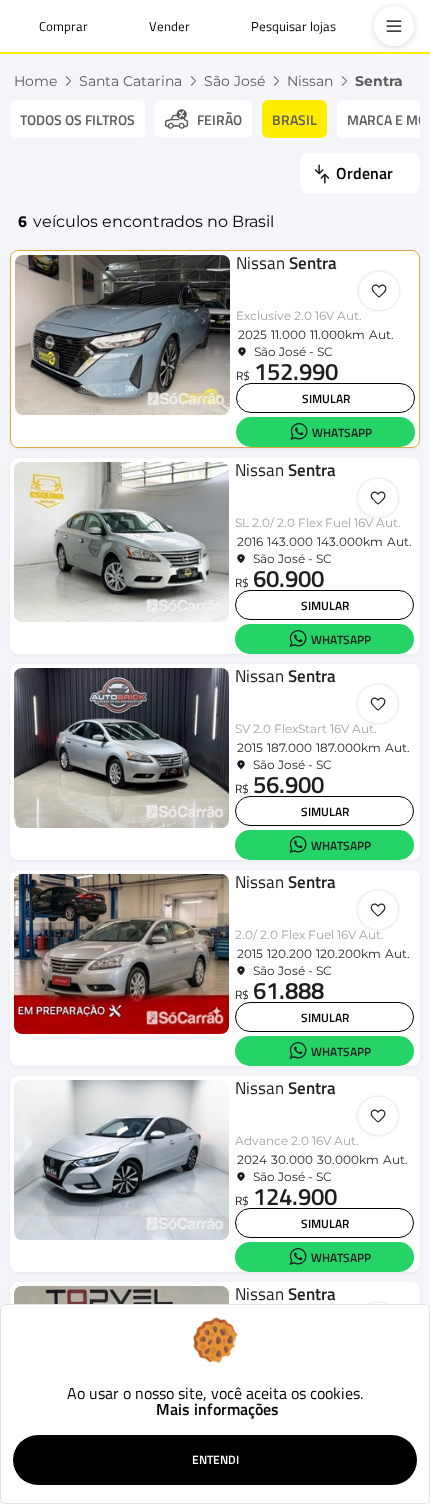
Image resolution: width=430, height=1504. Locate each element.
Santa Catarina (130, 81)
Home (35, 81)
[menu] (394, 26)
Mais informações (217, 1409)
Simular (326, 398)
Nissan (310, 81)
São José (234, 81)
